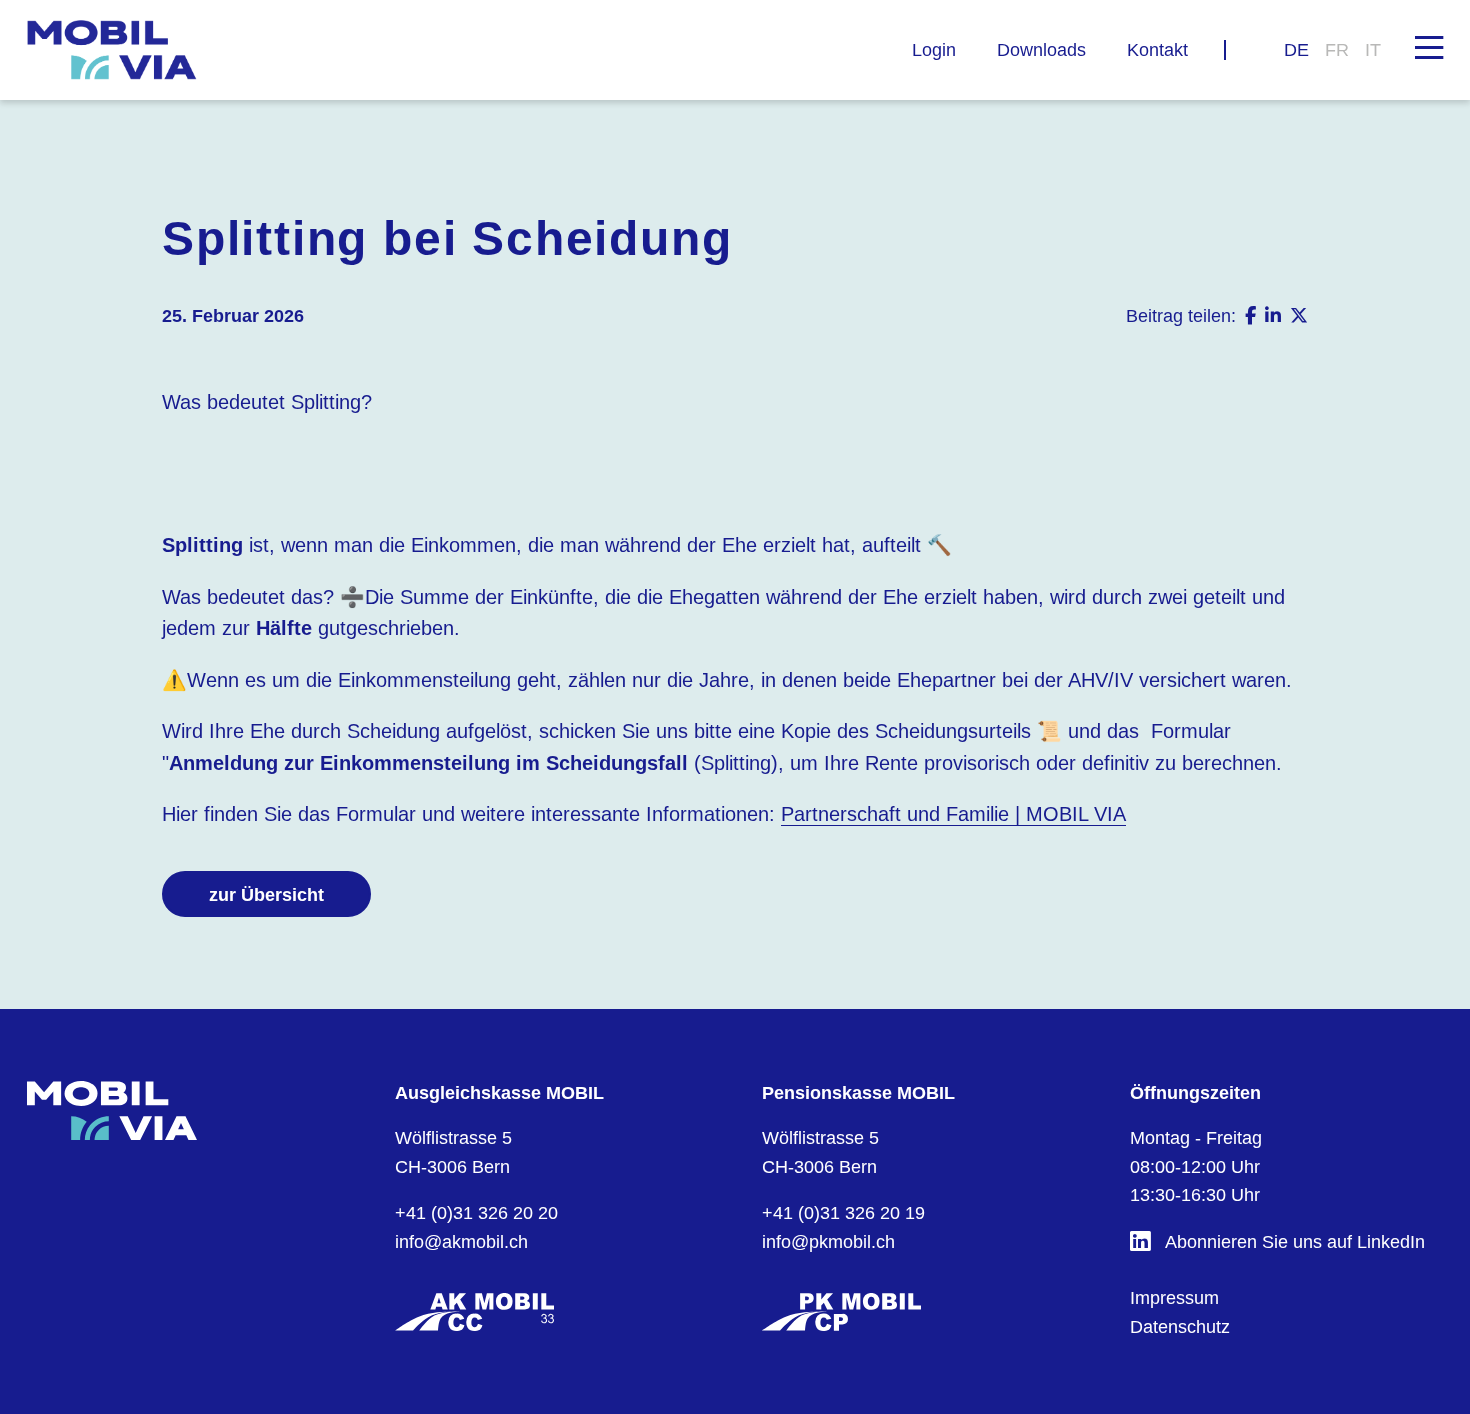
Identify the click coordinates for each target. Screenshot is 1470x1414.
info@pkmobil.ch (828, 1242)
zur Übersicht (266, 895)
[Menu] (1429, 46)
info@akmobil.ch (461, 1242)
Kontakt (1157, 50)
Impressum (1174, 1298)
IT (1373, 50)
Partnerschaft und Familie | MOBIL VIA (953, 814)
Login (934, 50)
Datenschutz (1180, 1327)
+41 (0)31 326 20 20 (476, 1213)
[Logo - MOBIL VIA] (112, 50)
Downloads (1041, 50)
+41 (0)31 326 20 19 (843, 1213)
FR (1337, 50)
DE (1296, 50)
